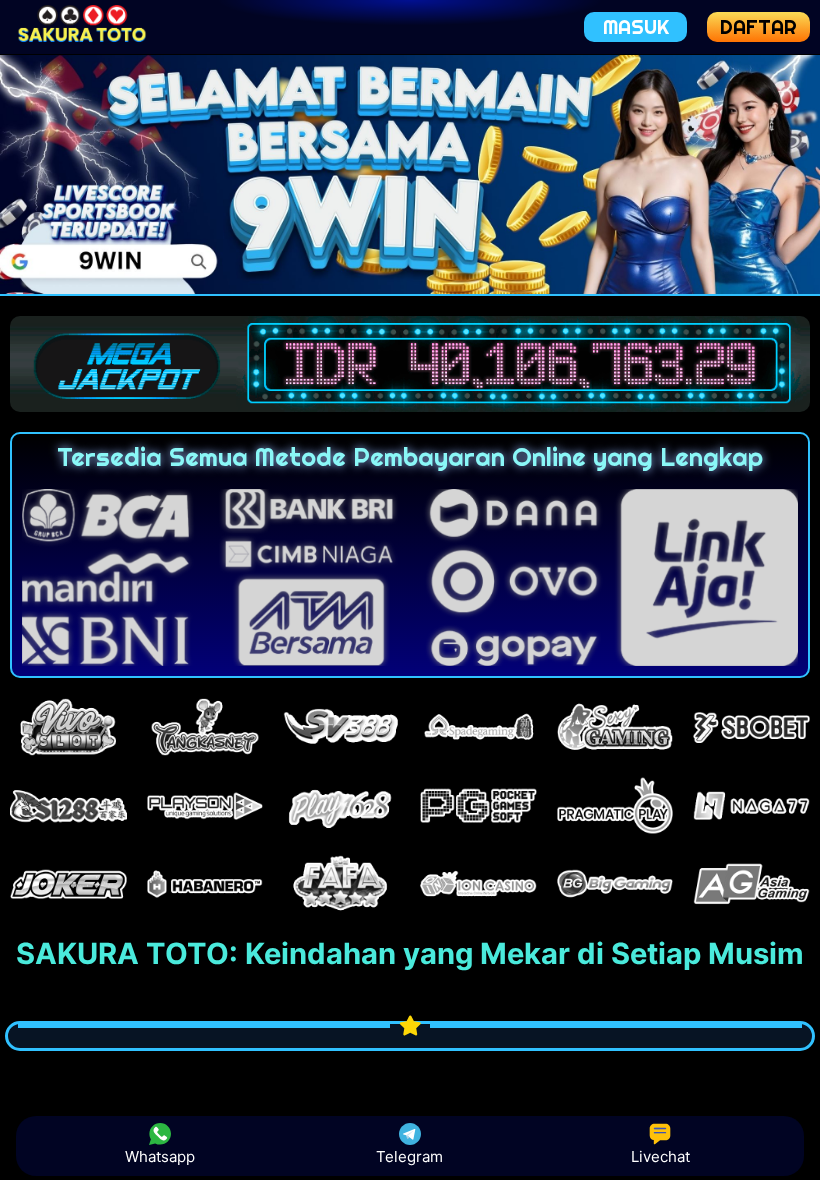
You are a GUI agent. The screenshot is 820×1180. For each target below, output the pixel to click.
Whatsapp (160, 1156)
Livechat (660, 1156)
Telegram (409, 1156)
